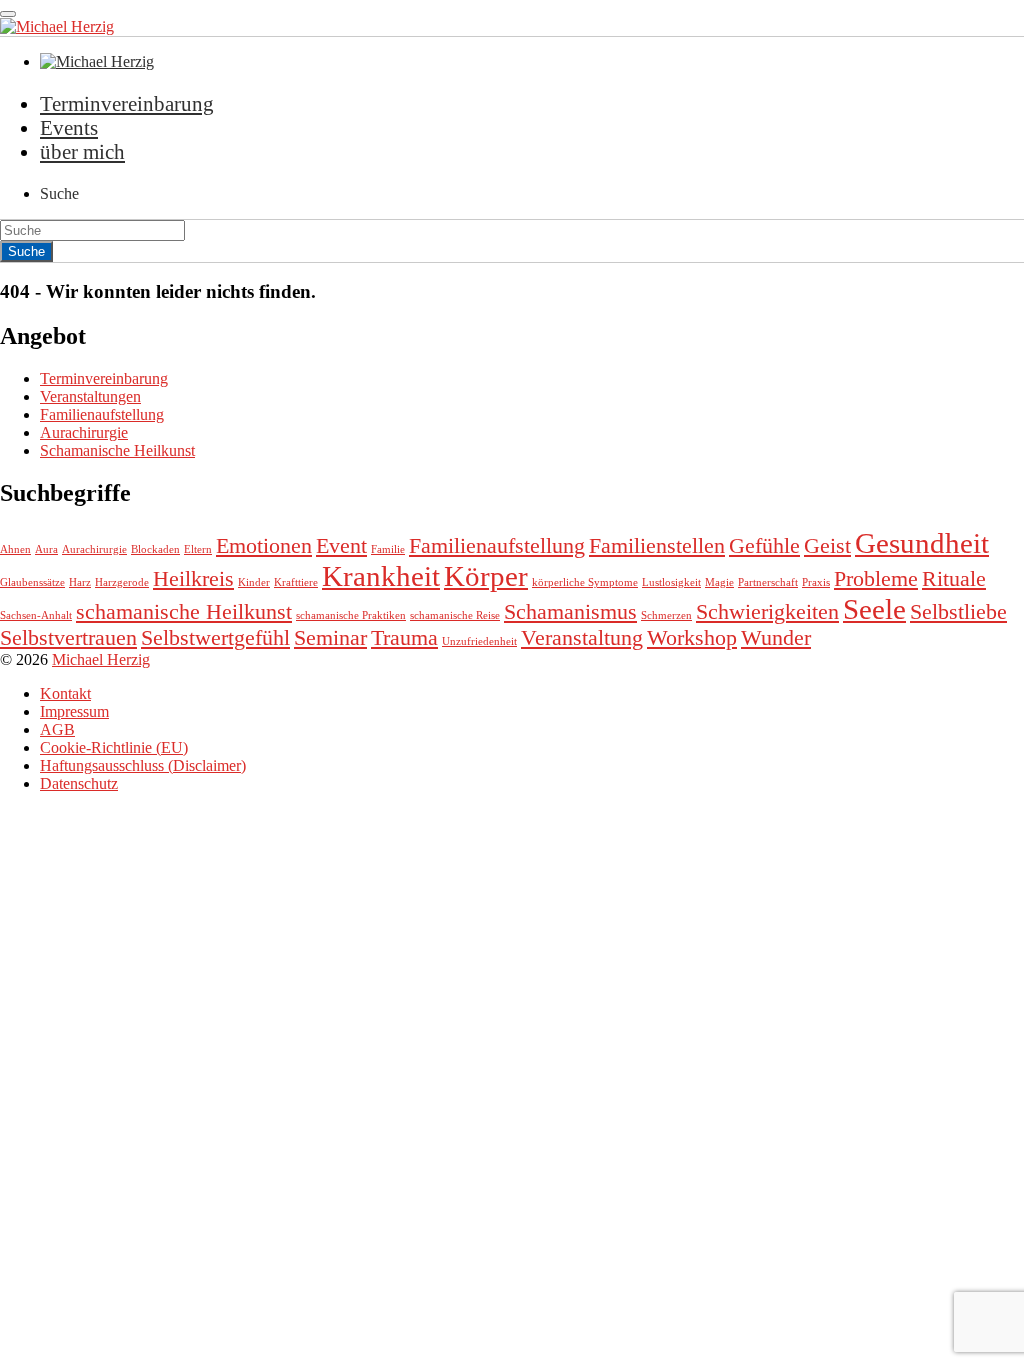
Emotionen (264, 546)
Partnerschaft (768, 582)
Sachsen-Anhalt (36, 615)
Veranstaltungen (90, 396)
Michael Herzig (101, 659)
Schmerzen (666, 615)
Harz (80, 582)
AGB (57, 729)
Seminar (330, 638)
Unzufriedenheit (479, 641)
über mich (82, 151)
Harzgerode (122, 582)
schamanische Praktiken (351, 615)
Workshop (692, 638)
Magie (719, 582)
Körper (486, 576)
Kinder (254, 582)
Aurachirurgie (84, 432)
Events (69, 127)
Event (341, 546)
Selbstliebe (958, 612)
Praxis (816, 582)
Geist (827, 546)
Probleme (876, 579)
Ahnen (15, 549)
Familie (388, 549)
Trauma (404, 638)
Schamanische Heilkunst (117, 450)
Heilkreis (193, 579)
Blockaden (155, 549)
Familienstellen (657, 546)
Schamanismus (570, 612)
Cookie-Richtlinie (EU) (114, 747)
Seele (874, 609)
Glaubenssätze (32, 582)
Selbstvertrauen (68, 638)
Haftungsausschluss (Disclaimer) (143, 765)
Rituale (954, 579)
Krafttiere (296, 582)
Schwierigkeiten (767, 612)
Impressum (74, 711)
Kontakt (65, 693)
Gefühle (764, 546)
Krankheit (381, 576)
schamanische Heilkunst (184, 612)
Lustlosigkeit (671, 582)
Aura (46, 549)
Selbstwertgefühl (215, 638)
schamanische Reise (455, 615)
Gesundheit (922, 543)
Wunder (776, 638)
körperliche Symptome (585, 582)
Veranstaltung (582, 638)
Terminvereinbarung (127, 103)
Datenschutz (79, 783)
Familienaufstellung (102, 414)
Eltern (198, 549)
